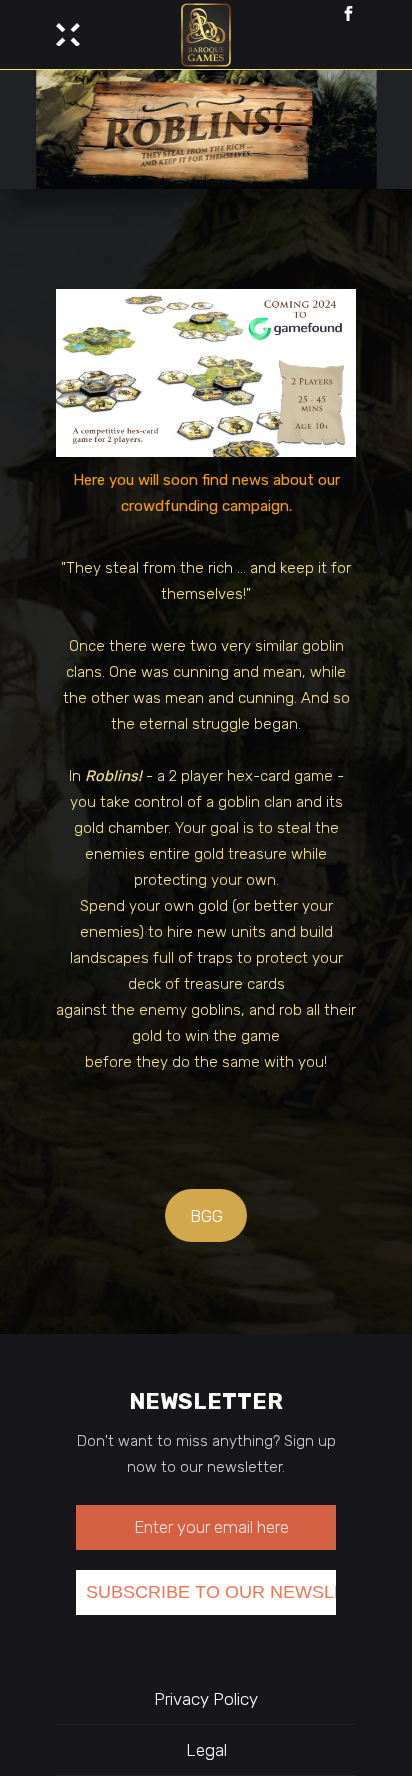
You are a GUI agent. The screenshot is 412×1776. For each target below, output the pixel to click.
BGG (206, 1216)
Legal (206, 1750)
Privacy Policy (206, 1699)
